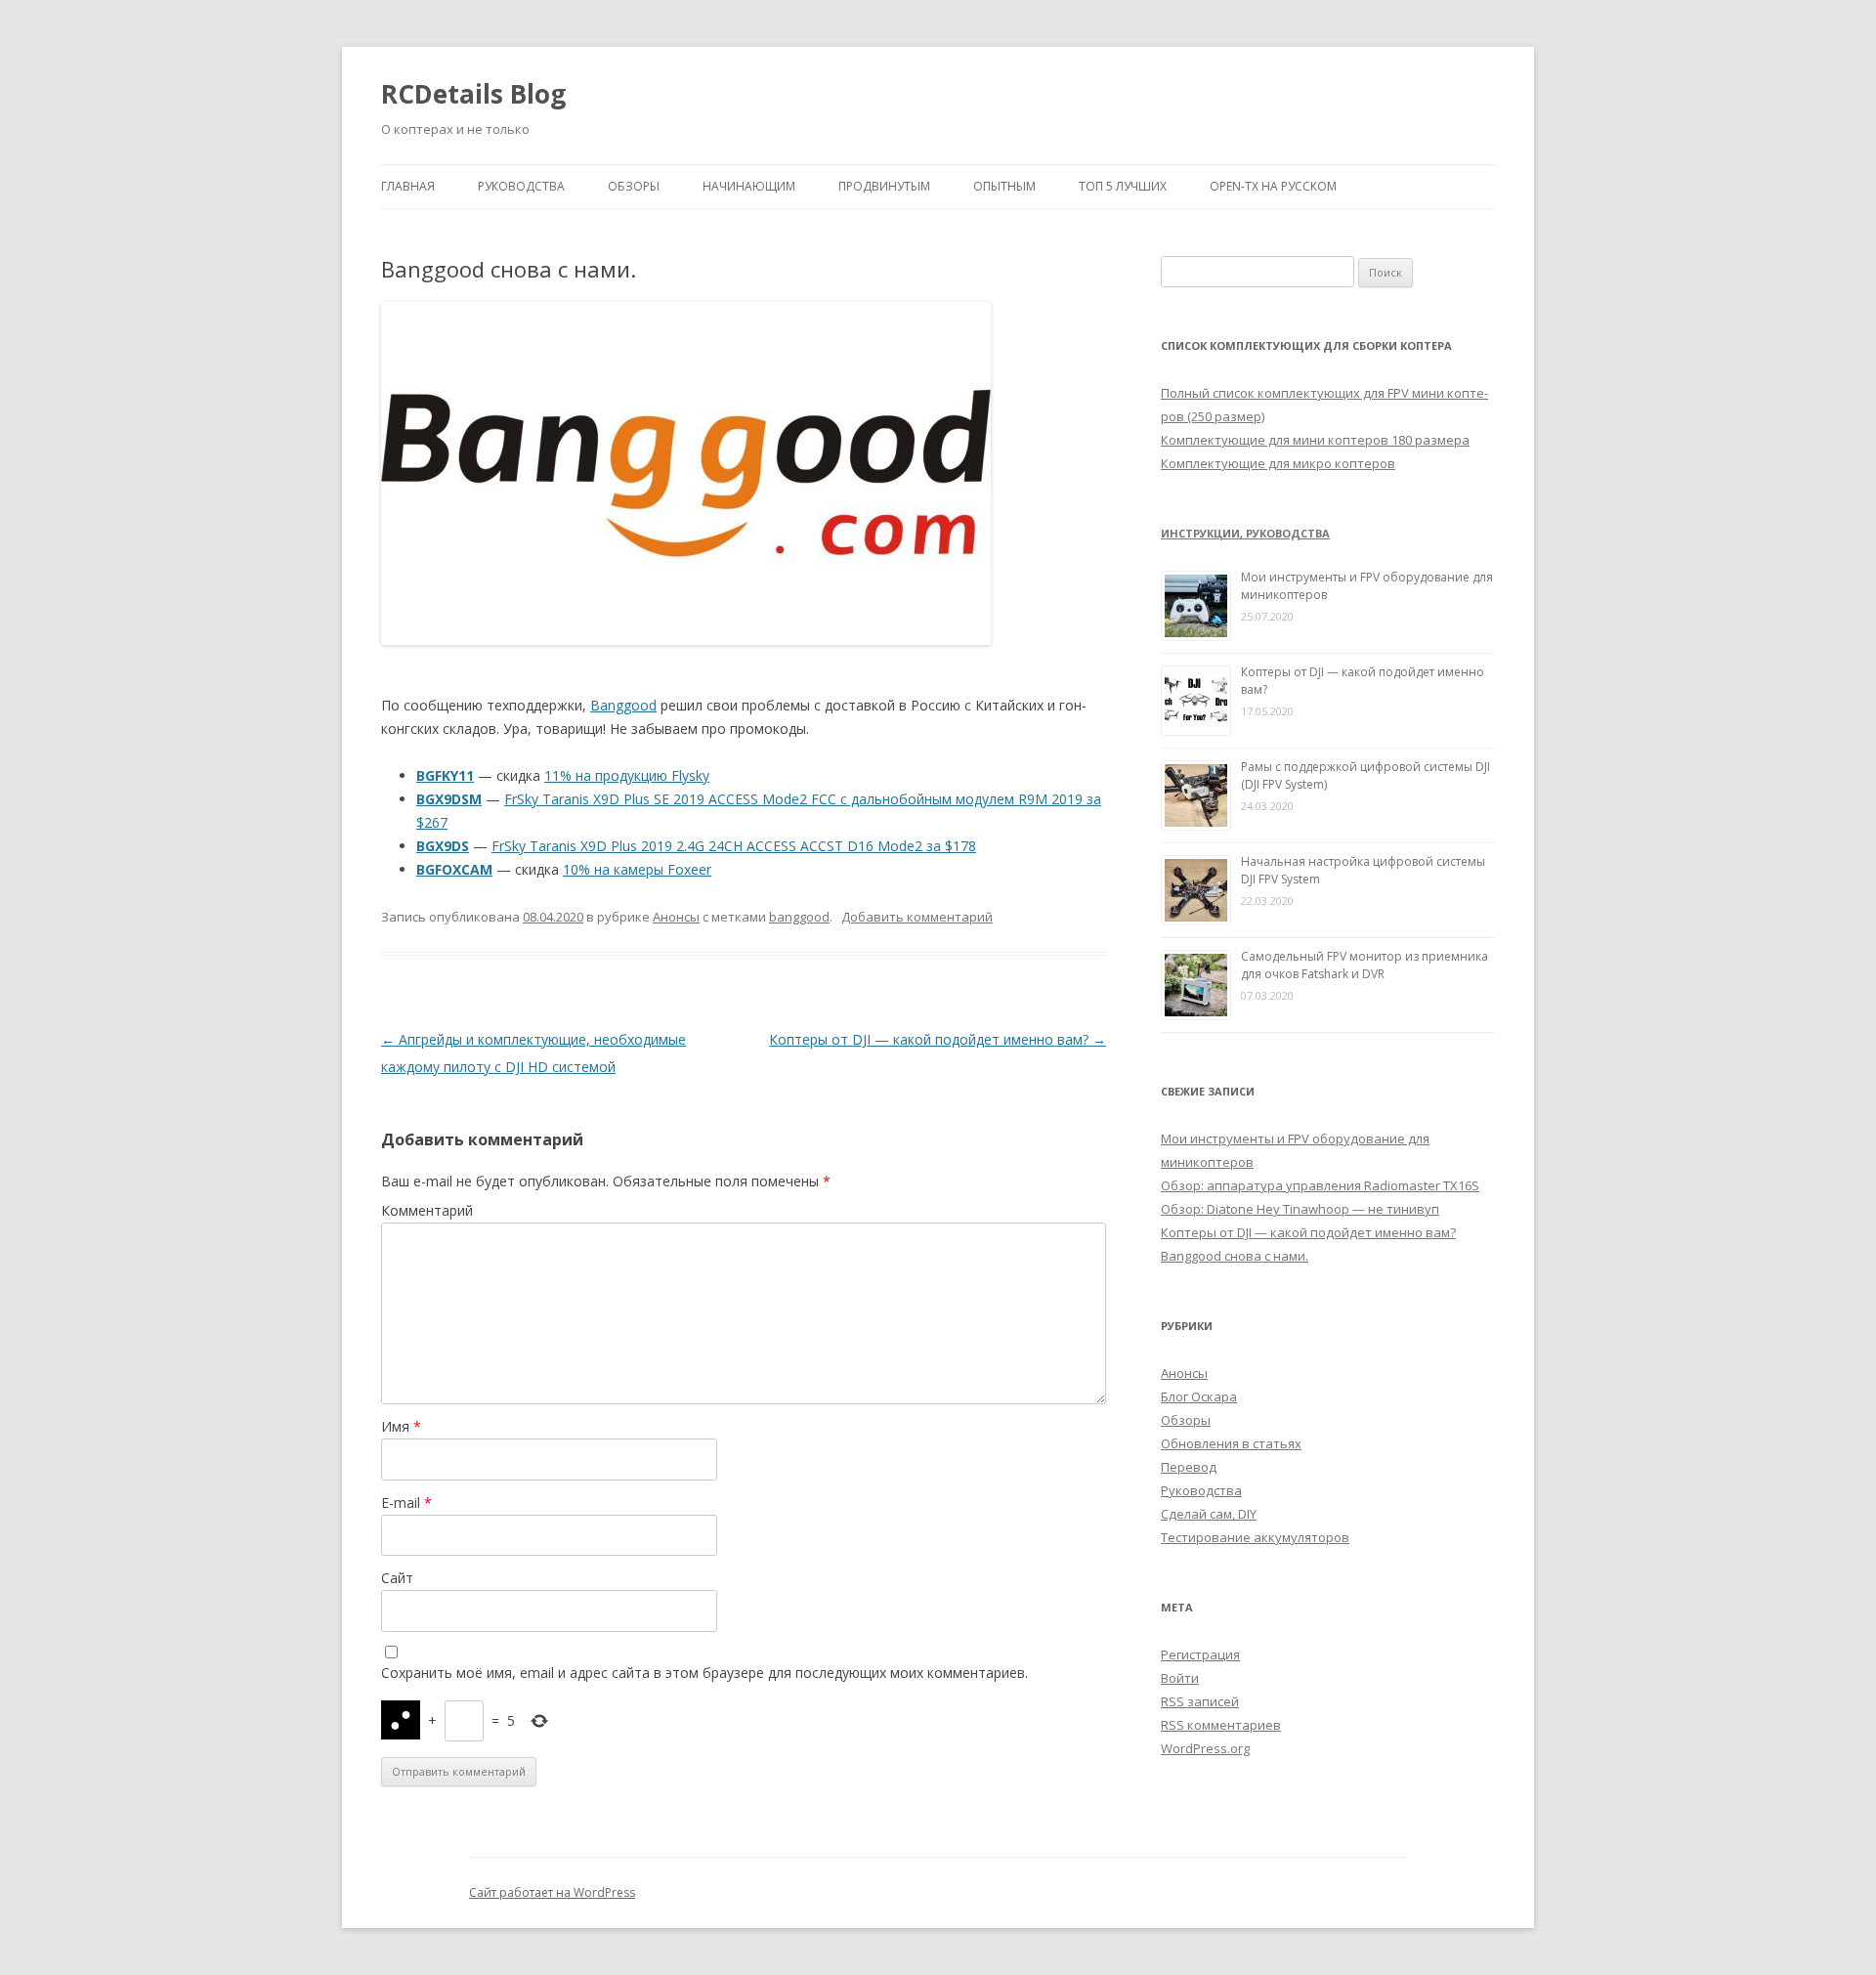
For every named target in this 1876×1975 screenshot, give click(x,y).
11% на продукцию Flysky (627, 775)
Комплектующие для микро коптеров (1278, 463)
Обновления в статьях (1231, 1443)
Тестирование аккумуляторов (1255, 1537)
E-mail (406, 1503)
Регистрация (1200, 1654)
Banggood (623, 705)
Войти (1180, 1678)
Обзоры (634, 186)
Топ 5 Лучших (1123, 186)
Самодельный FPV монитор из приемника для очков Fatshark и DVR (1364, 965)
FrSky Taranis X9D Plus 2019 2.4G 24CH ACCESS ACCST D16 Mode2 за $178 (734, 846)
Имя (401, 1426)
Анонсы (676, 917)
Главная (408, 186)
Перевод (1189, 1467)
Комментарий (427, 1210)
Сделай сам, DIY (1209, 1514)
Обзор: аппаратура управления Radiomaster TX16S (1320, 1185)
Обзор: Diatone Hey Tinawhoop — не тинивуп (1300, 1209)
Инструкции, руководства (1245, 533)
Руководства (521, 186)
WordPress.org (1205, 1748)
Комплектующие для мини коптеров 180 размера (1315, 440)
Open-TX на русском (1273, 186)
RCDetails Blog (473, 94)
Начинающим (749, 186)
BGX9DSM (449, 799)
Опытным (1004, 186)
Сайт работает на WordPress (552, 1892)
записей (1200, 1701)
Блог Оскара (1199, 1396)
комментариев (1221, 1725)
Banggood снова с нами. (1235, 1256)
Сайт (397, 1578)
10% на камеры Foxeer (637, 869)
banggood (799, 917)
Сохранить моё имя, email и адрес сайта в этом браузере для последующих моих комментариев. (704, 1673)
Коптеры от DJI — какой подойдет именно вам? (938, 1039)
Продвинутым (884, 186)
